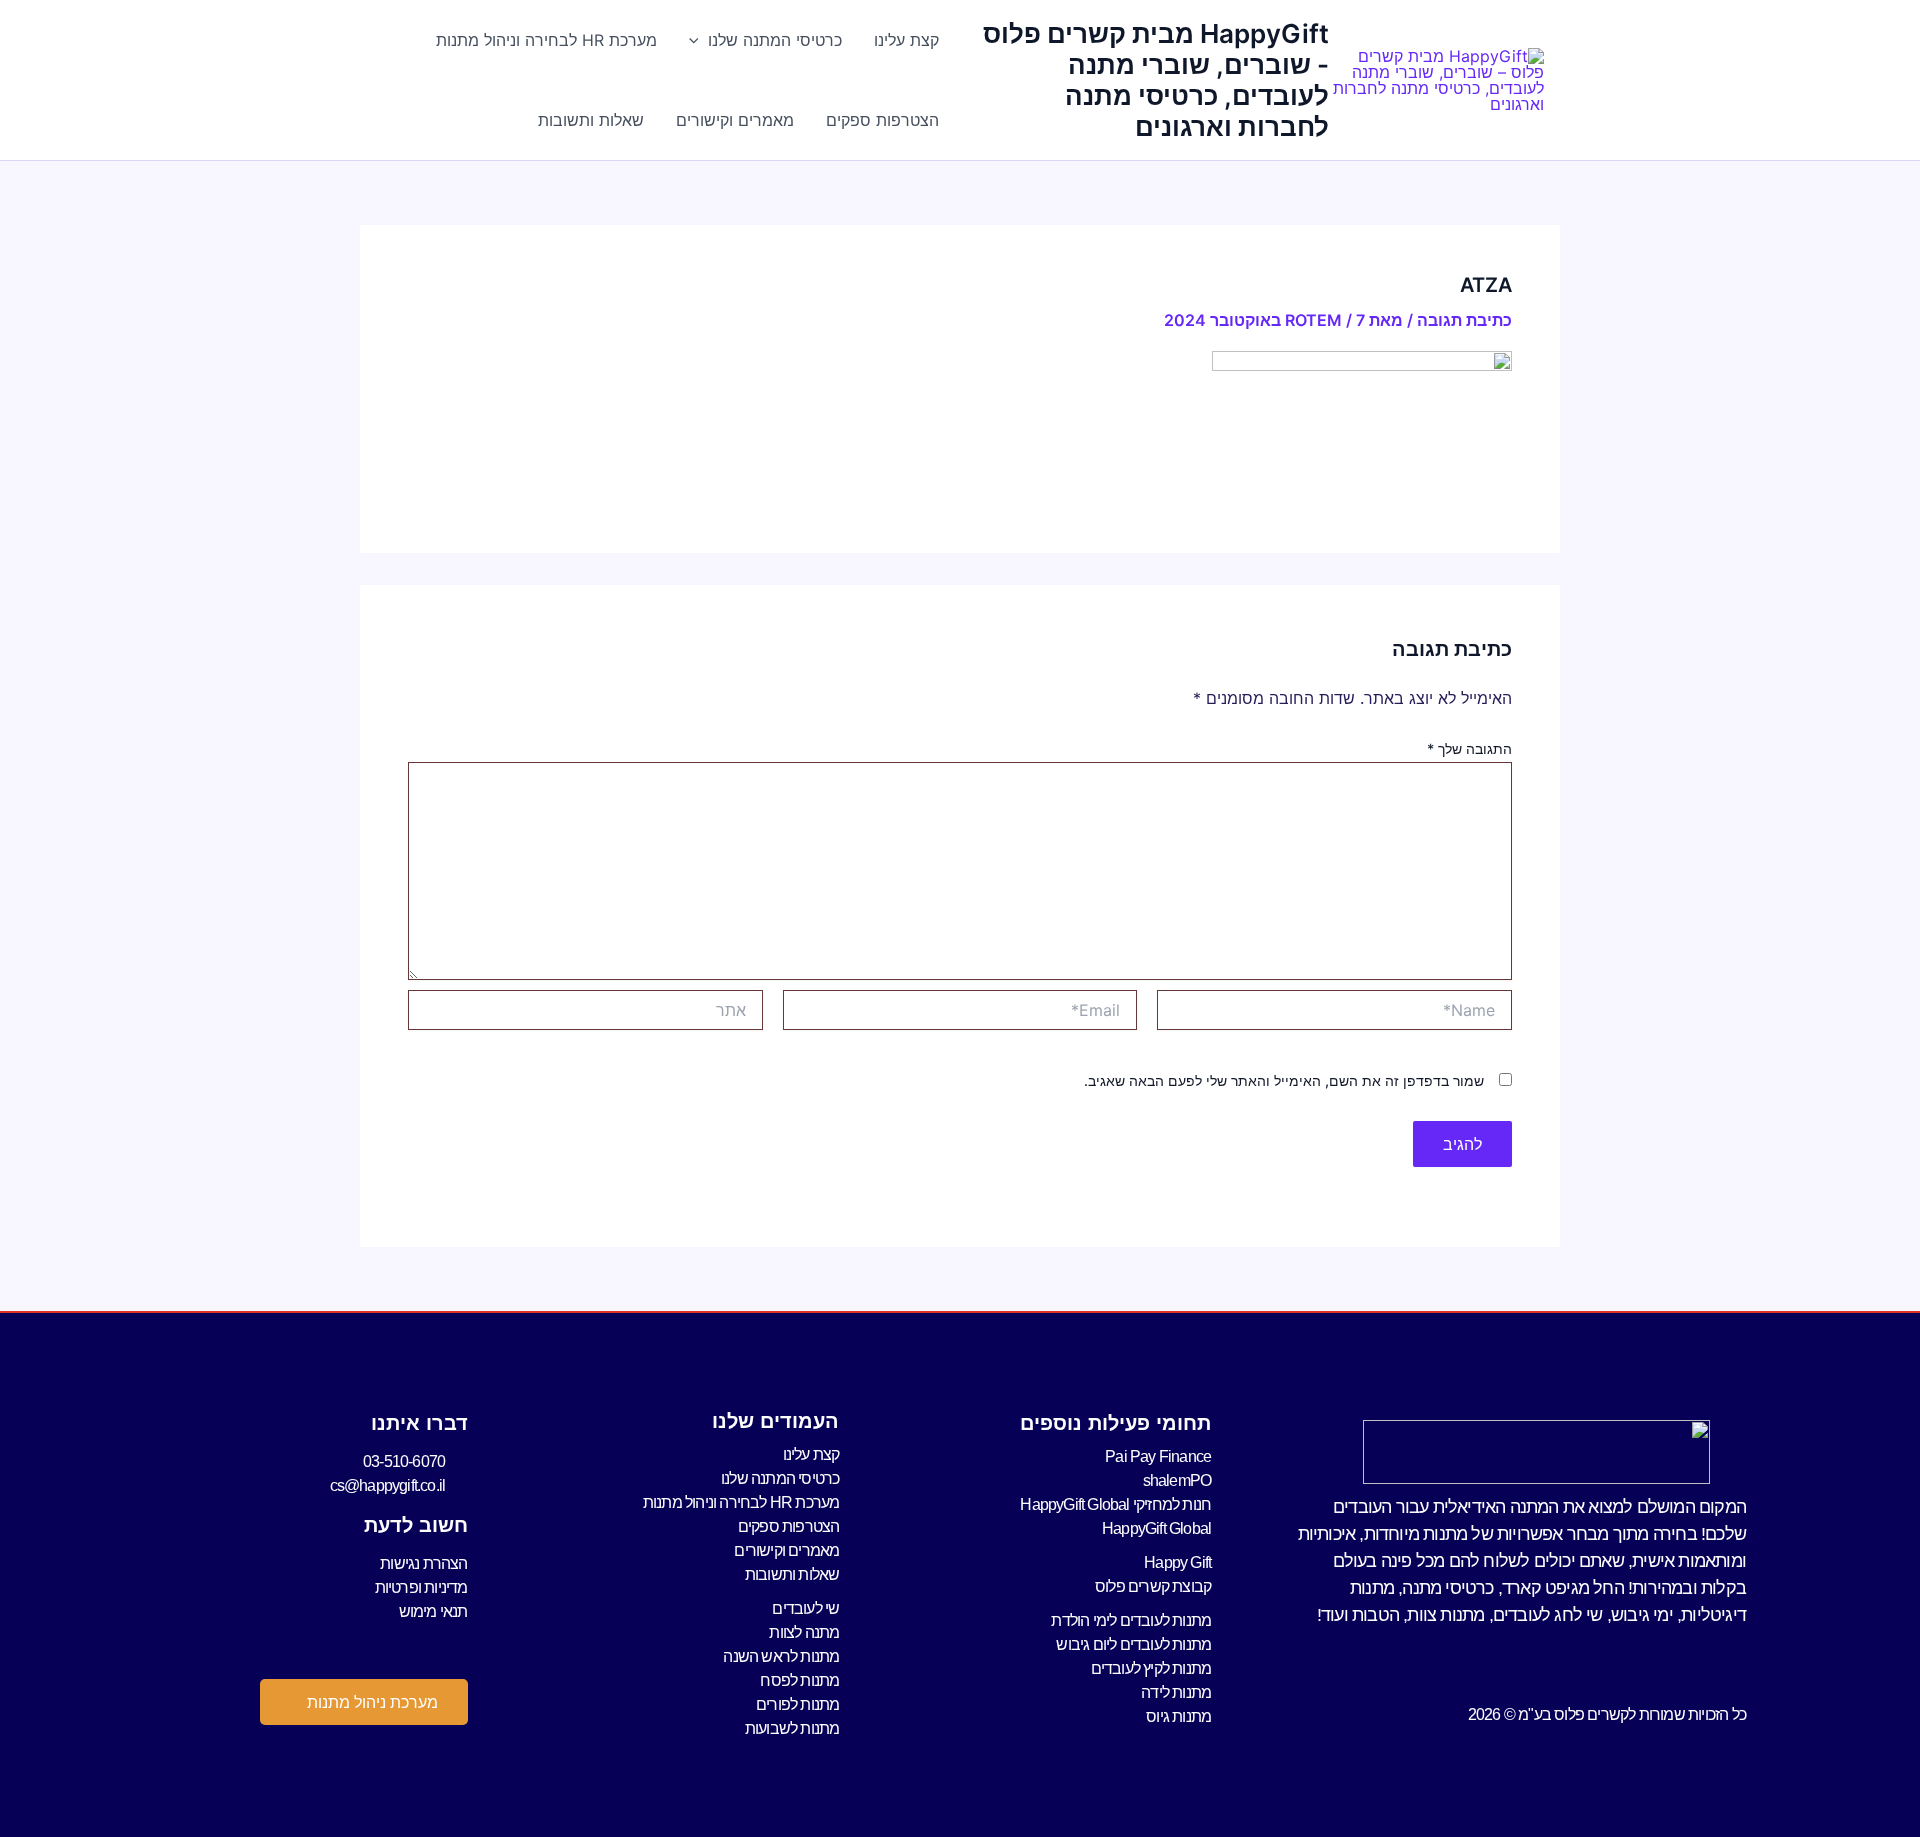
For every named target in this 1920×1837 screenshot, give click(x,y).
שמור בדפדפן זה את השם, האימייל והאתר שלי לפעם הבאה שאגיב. (1284, 1080)
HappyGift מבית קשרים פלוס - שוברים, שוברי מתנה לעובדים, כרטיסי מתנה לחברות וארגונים (1156, 80)
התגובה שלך (1469, 748)
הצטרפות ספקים (882, 120)
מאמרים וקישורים (735, 120)
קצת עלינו (906, 40)
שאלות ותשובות (591, 120)
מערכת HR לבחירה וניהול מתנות (546, 40)
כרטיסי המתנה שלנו (775, 40)
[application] (699, 40)
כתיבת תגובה (1464, 320)
